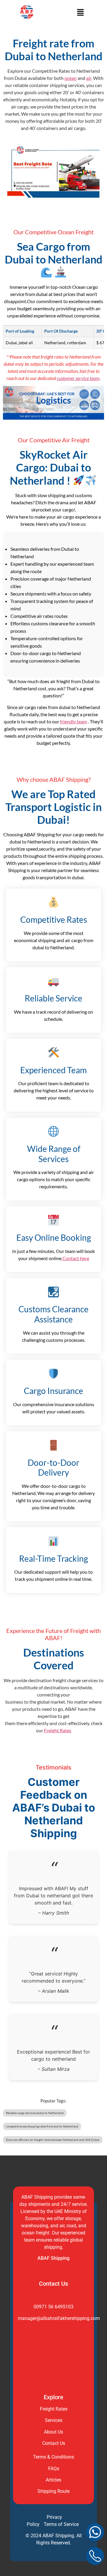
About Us (53, 2432)
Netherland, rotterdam (65, 343)
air (89, 78)
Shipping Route (53, 2491)
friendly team (74, 721)
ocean (71, 78)
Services (54, 2420)
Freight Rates (58, 1730)
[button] (80, 13)
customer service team (78, 378)
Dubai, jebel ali (19, 343)
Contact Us (54, 2443)
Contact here (75, 1258)
